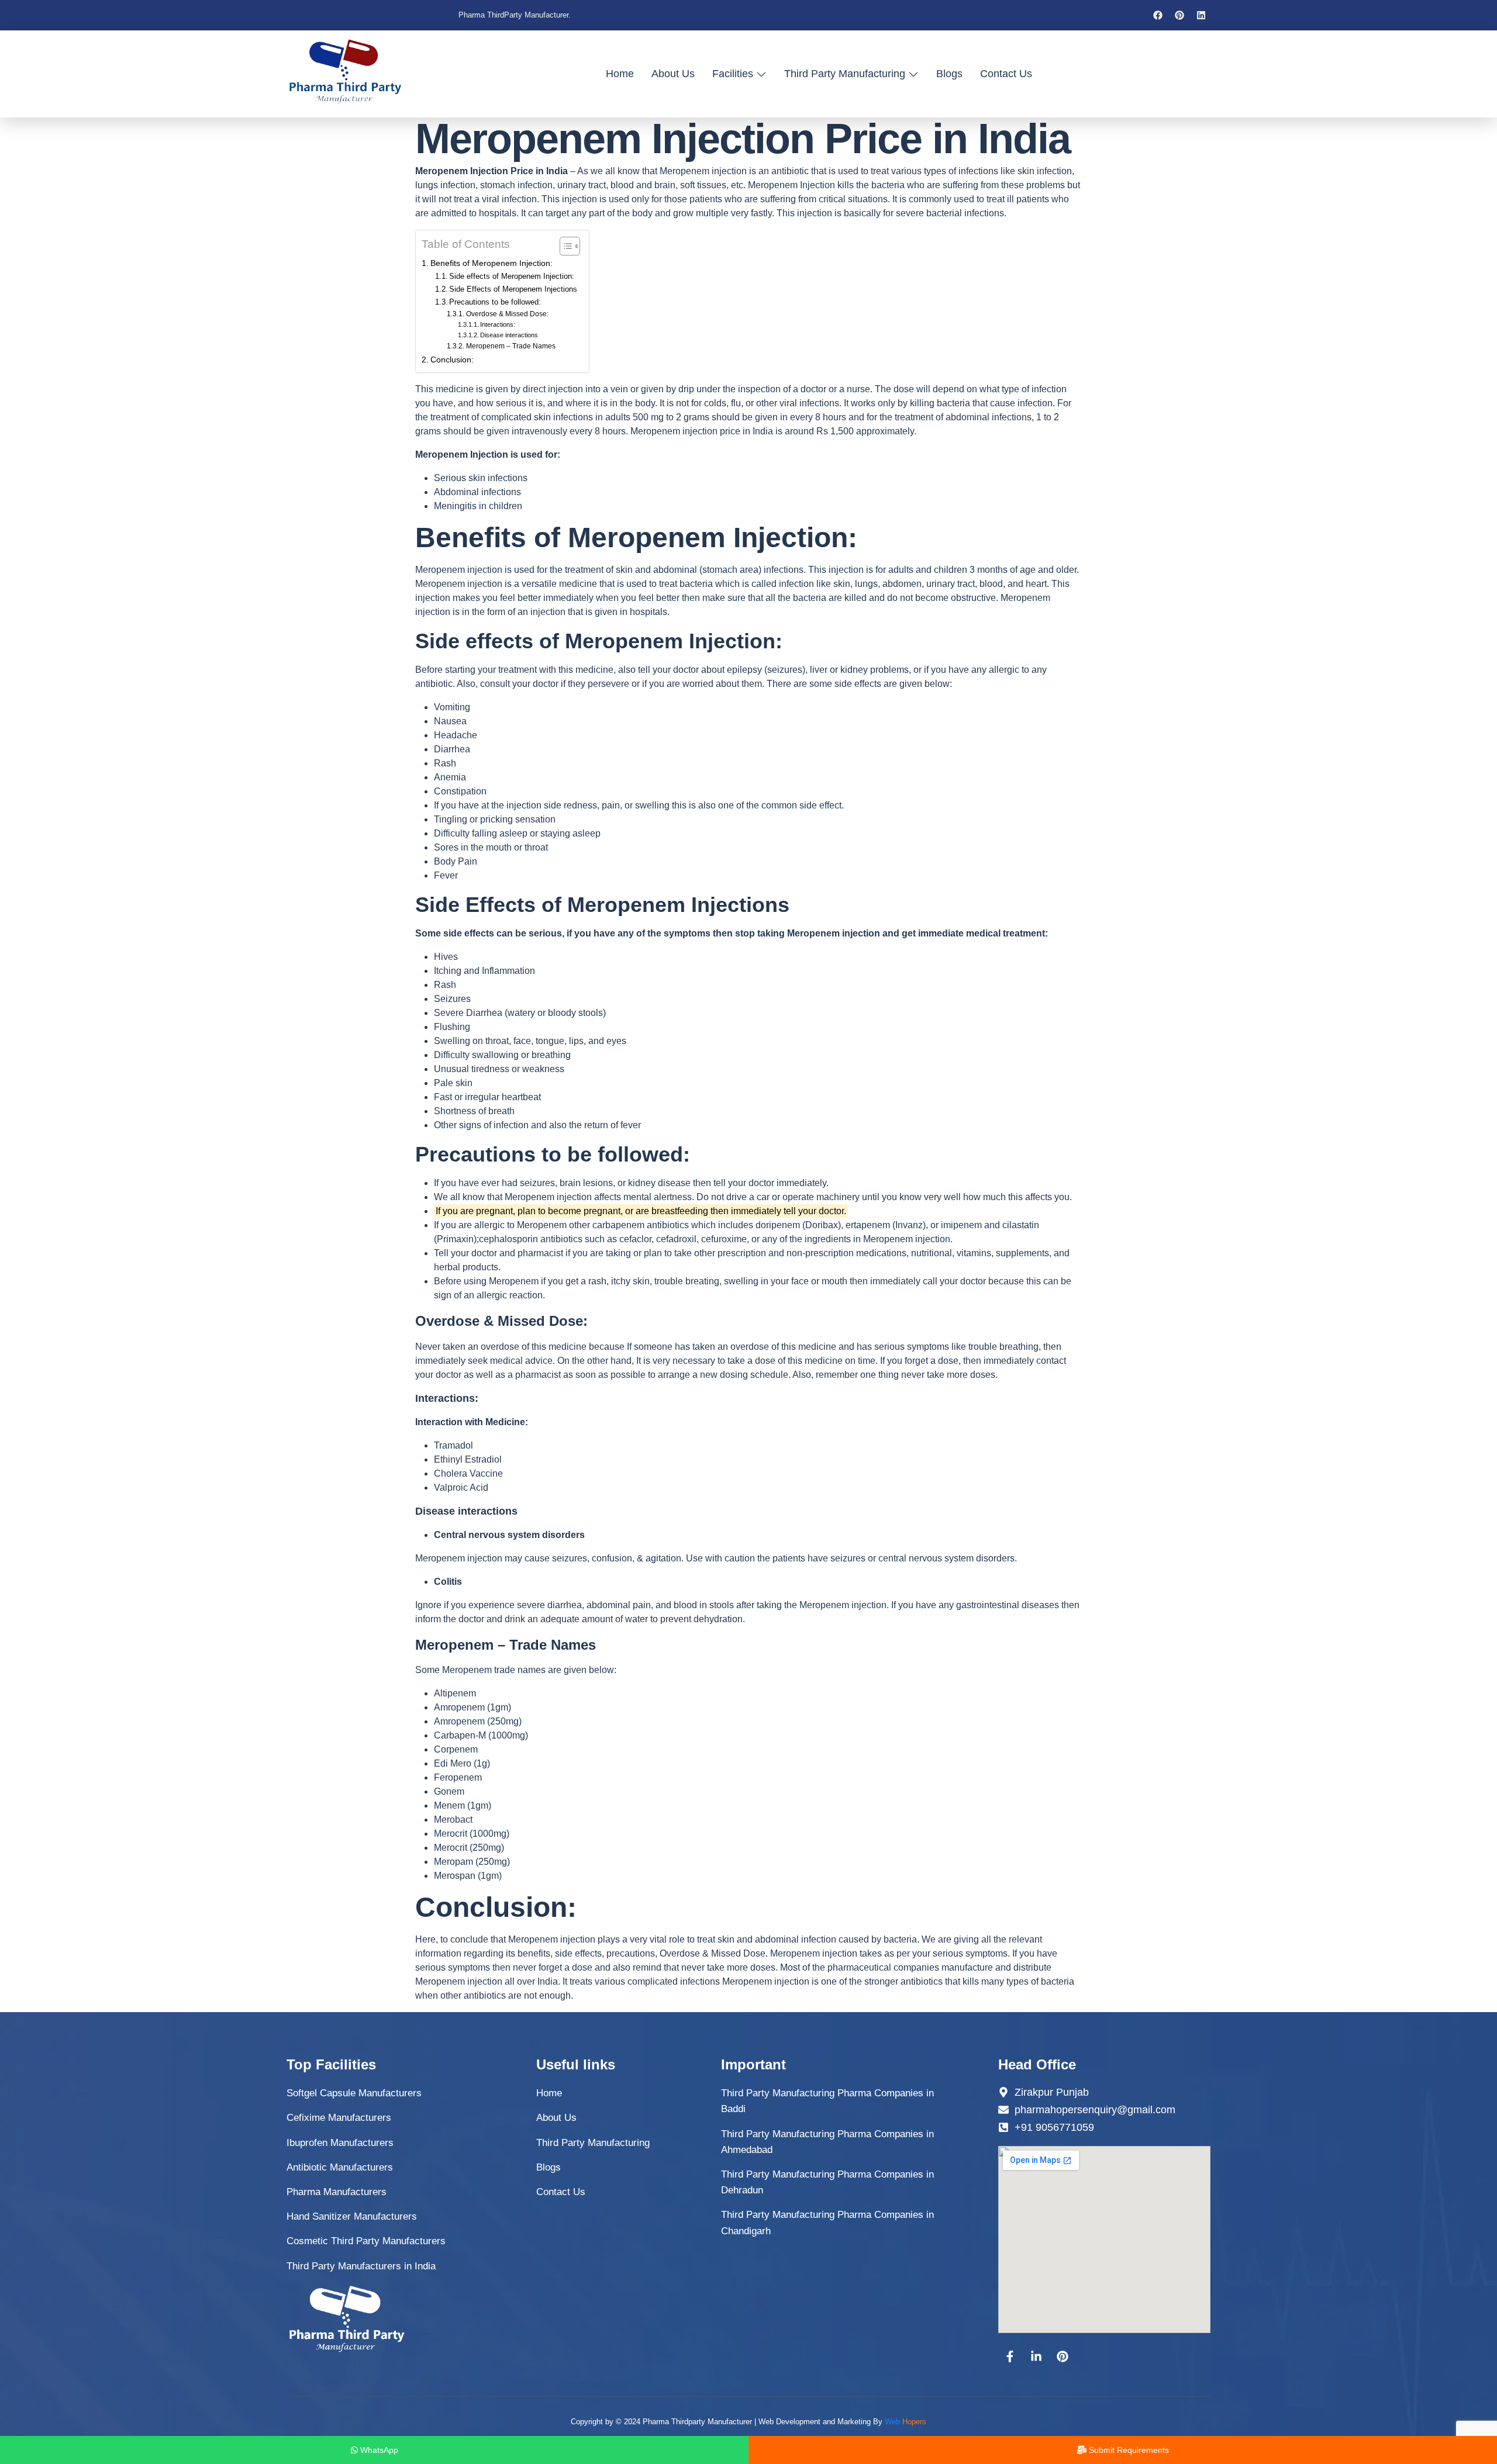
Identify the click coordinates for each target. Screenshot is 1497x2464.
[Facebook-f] (1010, 2356)
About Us (673, 74)
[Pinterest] (1179, 15)
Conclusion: (452, 360)
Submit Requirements (1128, 2450)
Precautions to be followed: (495, 302)
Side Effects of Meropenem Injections (513, 289)
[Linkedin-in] (1036, 2356)
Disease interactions (509, 335)
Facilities (733, 74)
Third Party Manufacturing (845, 74)
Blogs (949, 74)
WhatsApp (378, 2450)
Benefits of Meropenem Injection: (491, 263)
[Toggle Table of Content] (564, 246)
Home (620, 74)
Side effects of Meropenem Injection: (512, 276)
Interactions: (498, 324)
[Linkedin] (1201, 15)
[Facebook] (1158, 15)
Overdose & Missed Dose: (507, 314)
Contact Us (1006, 74)
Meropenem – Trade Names (511, 346)
